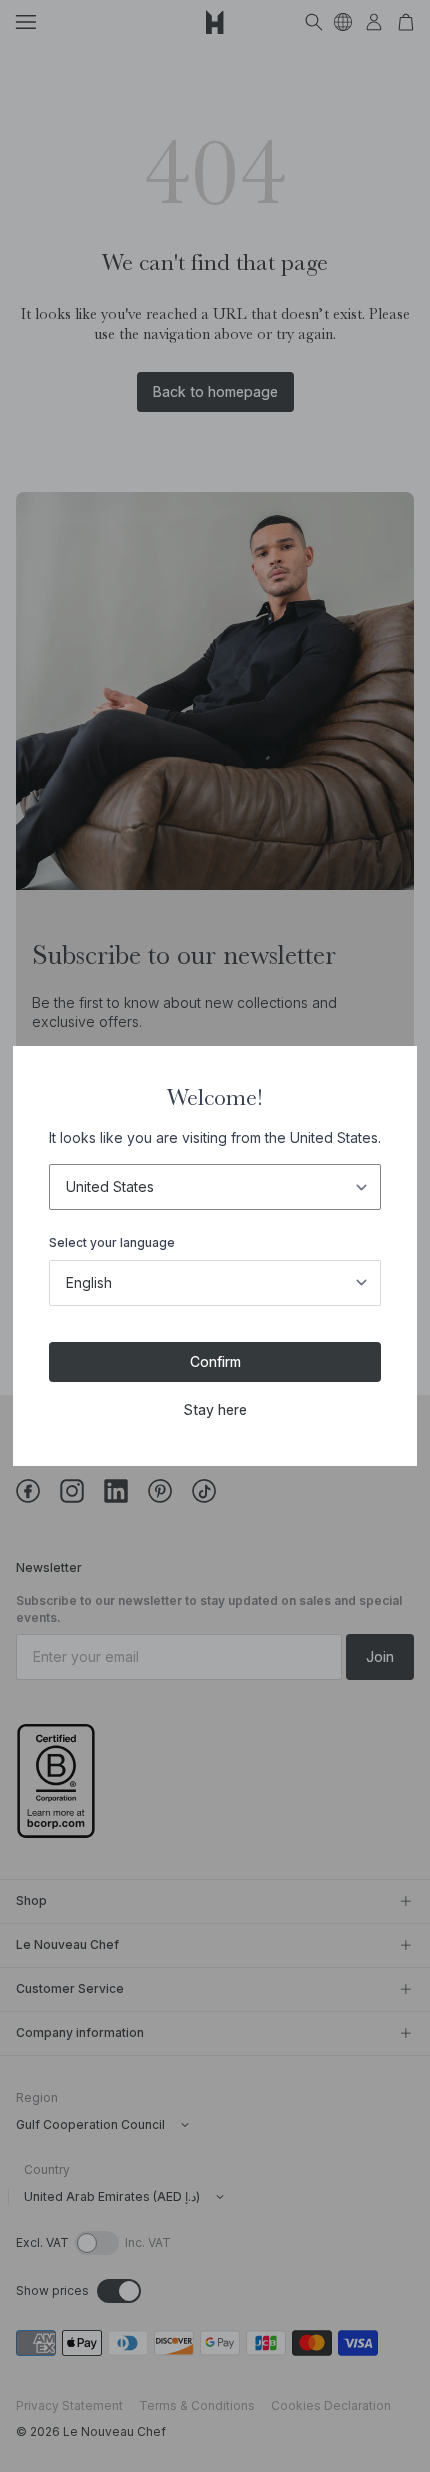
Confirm (215, 1361)
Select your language (112, 1242)
